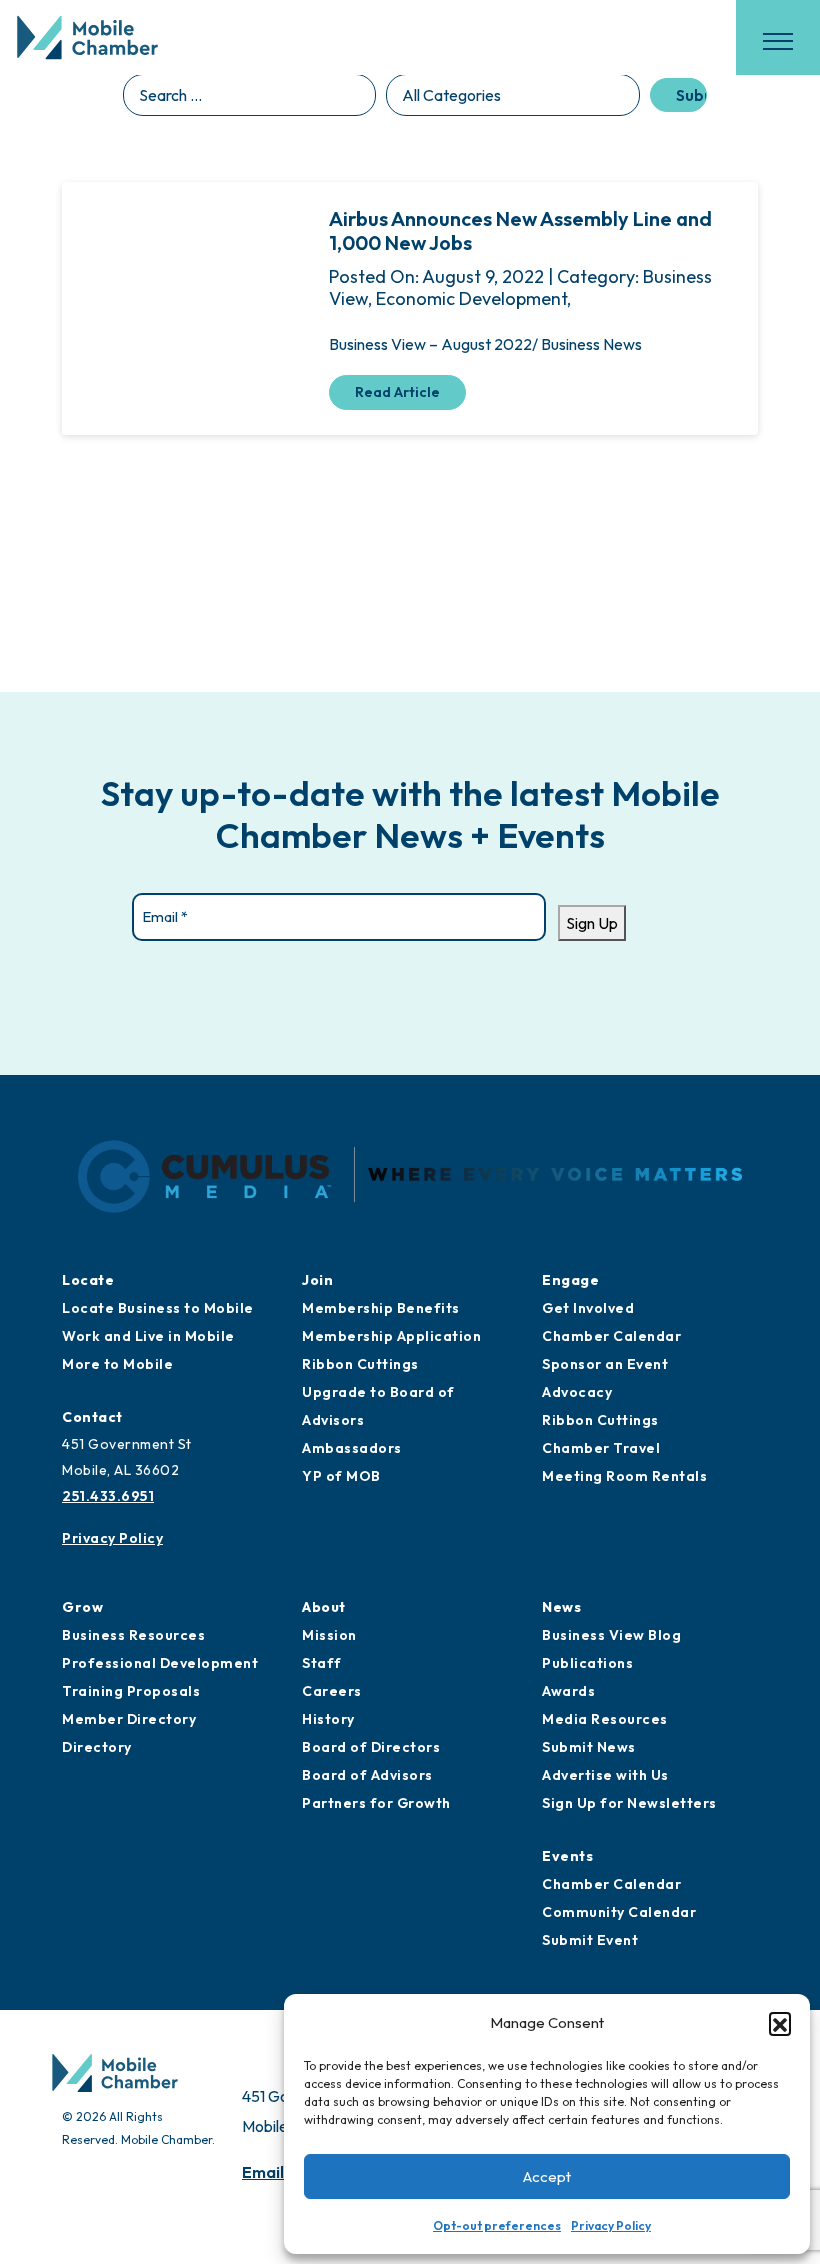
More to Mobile (117, 1364)
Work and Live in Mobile (148, 1336)
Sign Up (592, 923)
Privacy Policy (611, 2225)
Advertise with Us (605, 1775)
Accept (547, 2176)
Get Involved (588, 1308)
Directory (97, 1747)
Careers (332, 1691)
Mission (329, 1635)
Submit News (589, 1747)
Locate (88, 1280)
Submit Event (590, 1940)
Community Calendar (619, 1912)
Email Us (274, 2172)
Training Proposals (131, 1691)
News (561, 1607)
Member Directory (129, 1719)
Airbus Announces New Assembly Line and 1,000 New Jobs (520, 230)
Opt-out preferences (497, 2225)
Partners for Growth (376, 1803)
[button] (780, 2023)
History (328, 1719)
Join (317, 1280)
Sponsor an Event (605, 1364)
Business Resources (133, 1635)
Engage (570, 1280)
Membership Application (391, 1336)
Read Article (397, 392)
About (324, 1607)
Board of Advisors (367, 1775)
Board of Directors (371, 1747)
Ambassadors (352, 1448)
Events (567, 1856)
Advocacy (577, 1392)
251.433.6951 (108, 1496)
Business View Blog (611, 1635)
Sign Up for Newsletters (629, 1803)
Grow (82, 1607)
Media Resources (605, 1719)
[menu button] (778, 41)
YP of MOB (341, 1476)
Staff (322, 1663)
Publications (587, 1663)
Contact (92, 1417)
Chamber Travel (601, 1448)
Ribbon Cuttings (360, 1364)
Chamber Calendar (611, 1336)
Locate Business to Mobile (158, 1308)
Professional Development (160, 1663)
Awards (568, 1691)
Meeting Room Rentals (624, 1476)
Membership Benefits (381, 1308)
